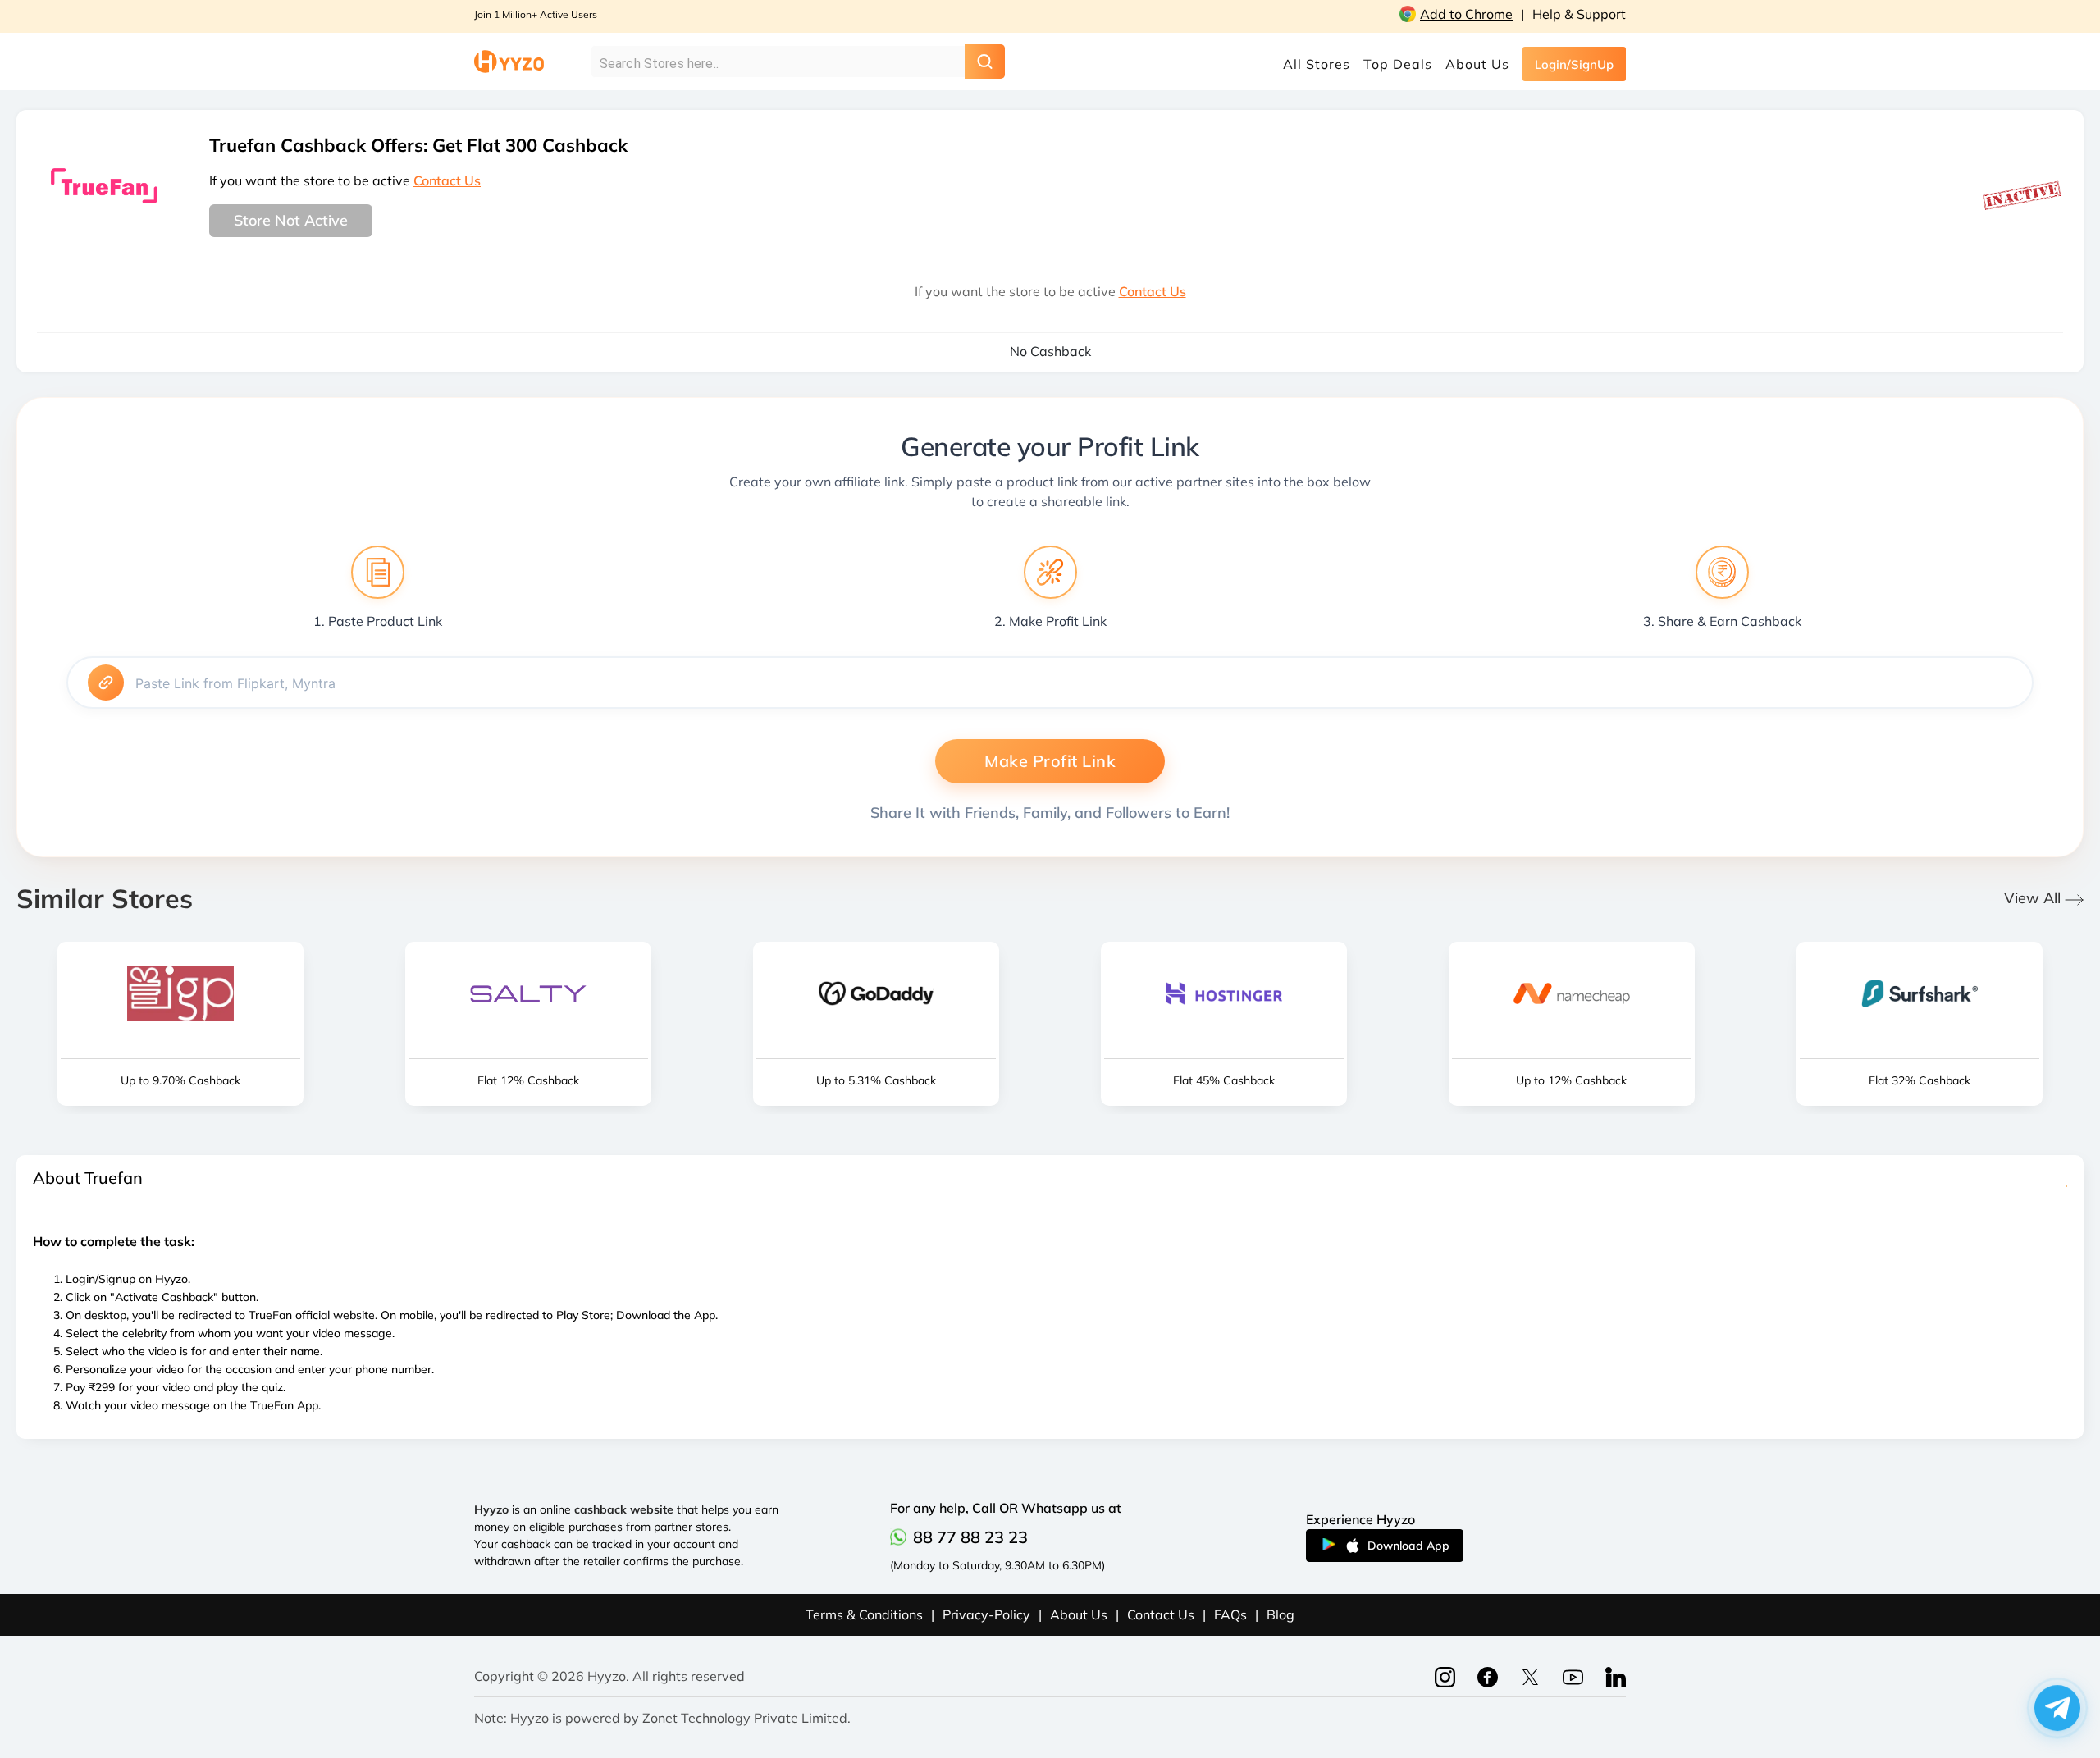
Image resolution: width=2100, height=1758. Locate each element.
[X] (1530, 1676)
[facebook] (1488, 1676)
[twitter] (1573, 1676)
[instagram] (1445, 1676)
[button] (2057, 1712)
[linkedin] (1616, 1676)
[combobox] (766, 64)
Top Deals (1398, 64)
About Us (1477, 64)
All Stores (1317, 64)
